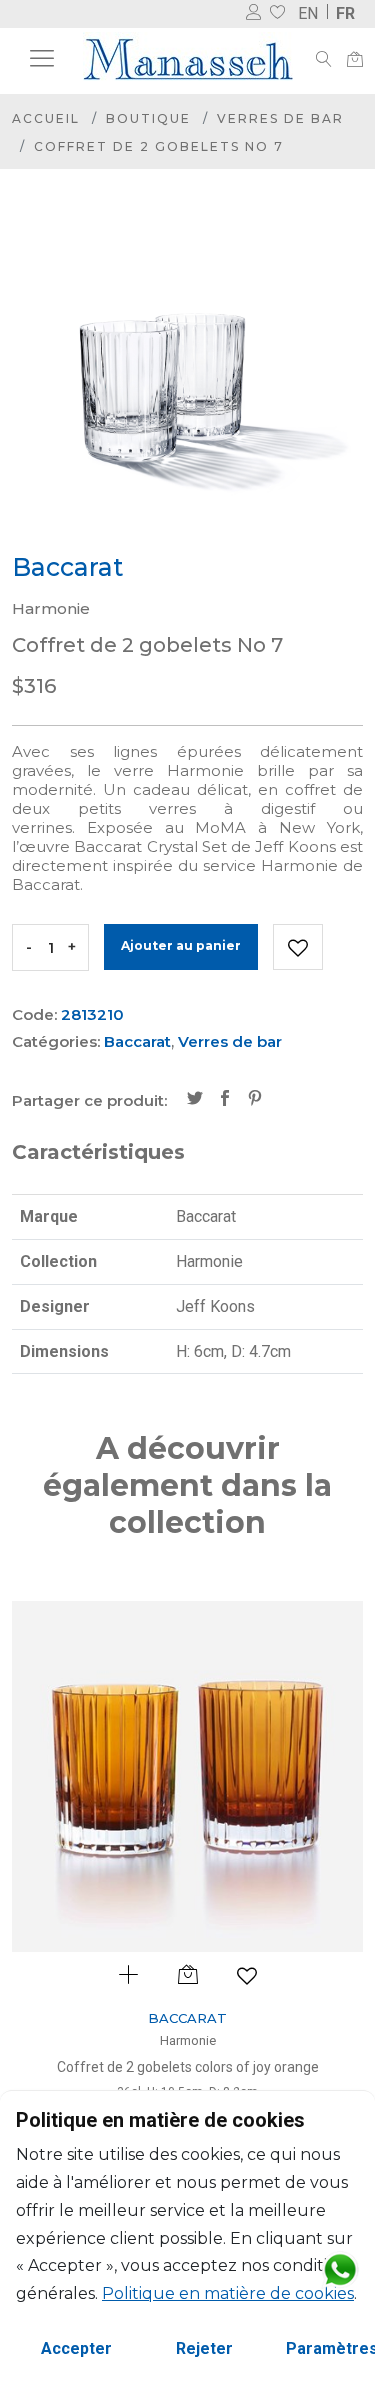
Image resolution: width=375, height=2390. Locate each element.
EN (308, 13)
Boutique (148, 118)
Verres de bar (280, 118)
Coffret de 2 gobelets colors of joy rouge (236, 2067)
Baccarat (137, 1041)
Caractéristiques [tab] (98, 1152)
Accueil (46, 118)
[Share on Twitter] (195, 1100)
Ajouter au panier (181, 945)
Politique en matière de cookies (228, 2293)
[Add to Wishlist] (298, 947)
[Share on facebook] (225, 1100)
